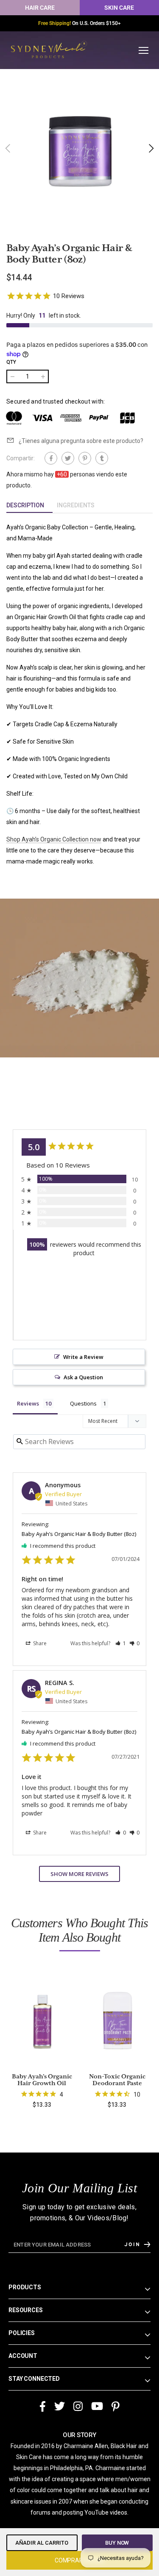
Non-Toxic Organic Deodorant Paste (117, 2080)
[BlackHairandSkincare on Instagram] (78, 2407)
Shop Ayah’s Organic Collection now (54, 839)
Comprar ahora (79, 2560)
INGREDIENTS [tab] (76, 505)
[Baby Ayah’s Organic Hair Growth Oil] (42, 2020)
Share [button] (39, 1643)
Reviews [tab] (28, 1403)
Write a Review (83, 1357)
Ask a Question (83, 1377)
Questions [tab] (83, 1403)
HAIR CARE (40, 8)
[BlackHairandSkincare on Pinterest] (116, 2407)
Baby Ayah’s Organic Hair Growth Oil (42, 2080)
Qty (11, 362)
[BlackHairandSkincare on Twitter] (60, 2407)
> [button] (79, 1874)
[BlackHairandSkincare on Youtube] (97, 2407)
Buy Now (117, 2543)
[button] (151, 148)
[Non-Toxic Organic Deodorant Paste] (117, 2020)
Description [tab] (25, 505)
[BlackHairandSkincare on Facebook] (43, 2407)
